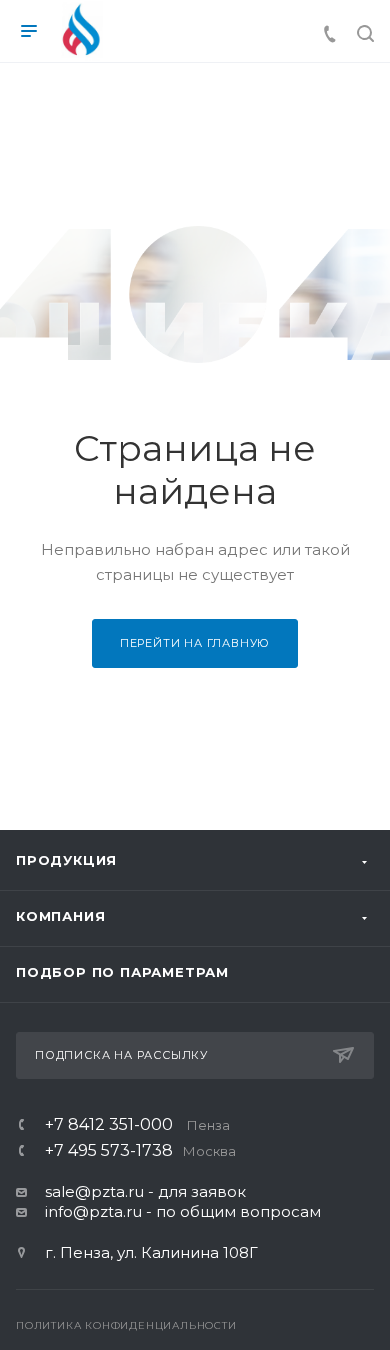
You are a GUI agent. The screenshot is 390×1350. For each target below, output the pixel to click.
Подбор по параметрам (122, 972)
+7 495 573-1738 (140, 1151)
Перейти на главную (195, 643)
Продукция (66, 860)
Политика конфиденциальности (126, 1325)
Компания (60, 916)
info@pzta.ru (93, 1211)
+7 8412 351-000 (137, 1125)
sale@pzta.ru (94, 1191)
